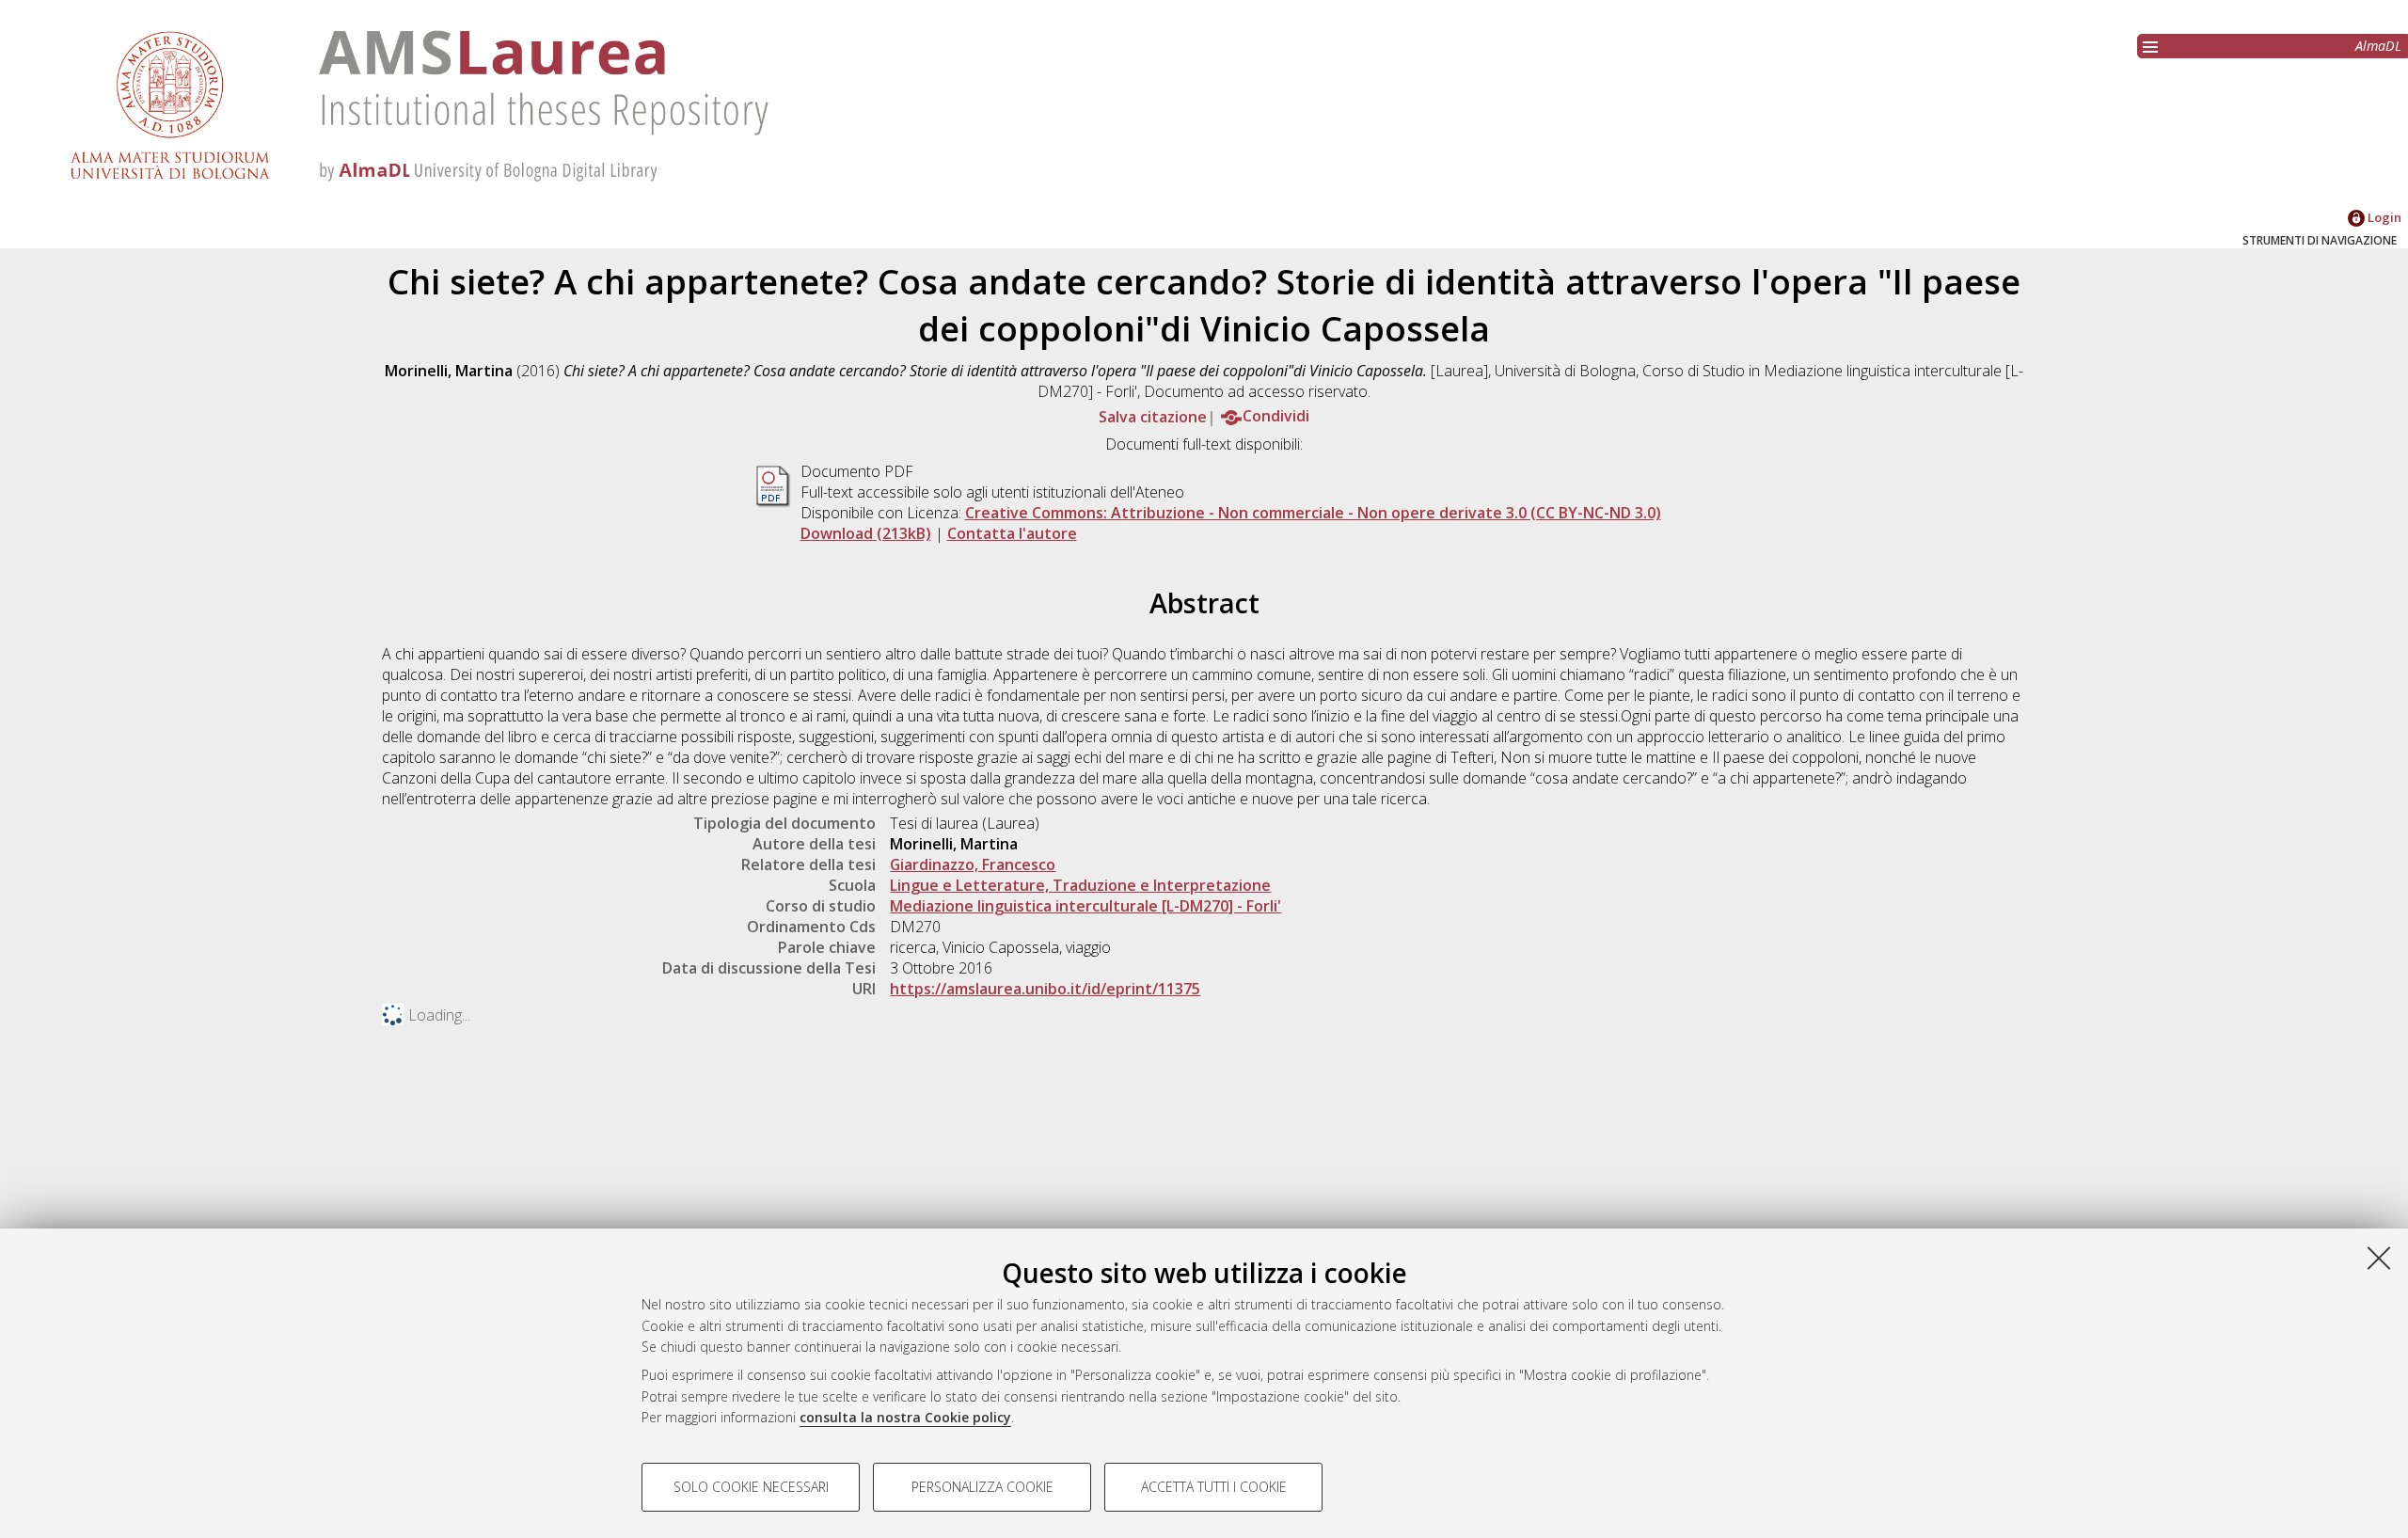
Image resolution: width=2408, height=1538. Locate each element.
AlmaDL (2378, 46)
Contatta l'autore (1012, 533)
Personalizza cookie (982, 1487)
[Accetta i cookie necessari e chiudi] (2379, 1258)
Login (2383, 217)
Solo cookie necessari (751, 1487)
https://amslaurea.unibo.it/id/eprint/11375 (1045, 989)
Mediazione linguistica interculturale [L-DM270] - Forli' (1085, 906)
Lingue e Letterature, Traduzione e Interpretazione (1080, 885)
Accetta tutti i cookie (1214, 1487)
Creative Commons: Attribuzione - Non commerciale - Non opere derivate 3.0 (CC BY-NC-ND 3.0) (1313, 513)
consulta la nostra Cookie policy (905, 1417)
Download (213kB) (866, 533)
